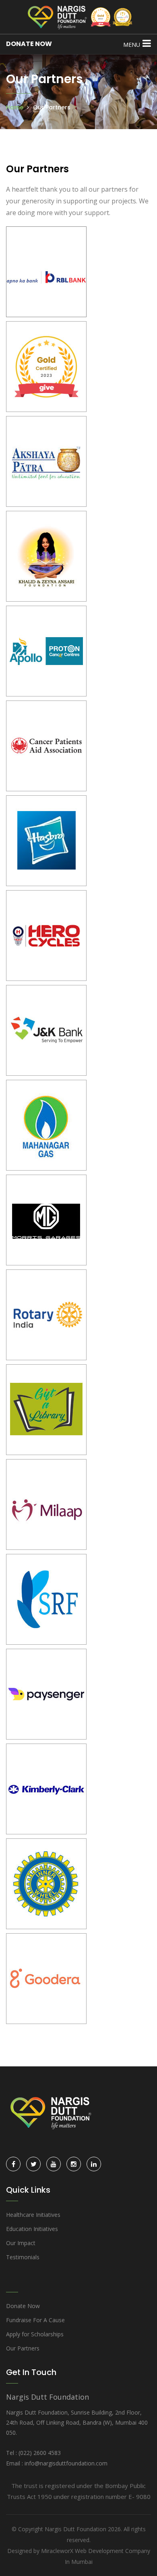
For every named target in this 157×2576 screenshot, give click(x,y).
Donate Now (23, 2306)
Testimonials (23, 2257)
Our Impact (21, 2243)
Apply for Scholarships (35, 2334)
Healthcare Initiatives (33, 2215)
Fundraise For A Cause (35, 2320)
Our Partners (23, 2348)
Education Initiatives (32, 2229)
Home (15, 107)
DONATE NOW (29, 44)
